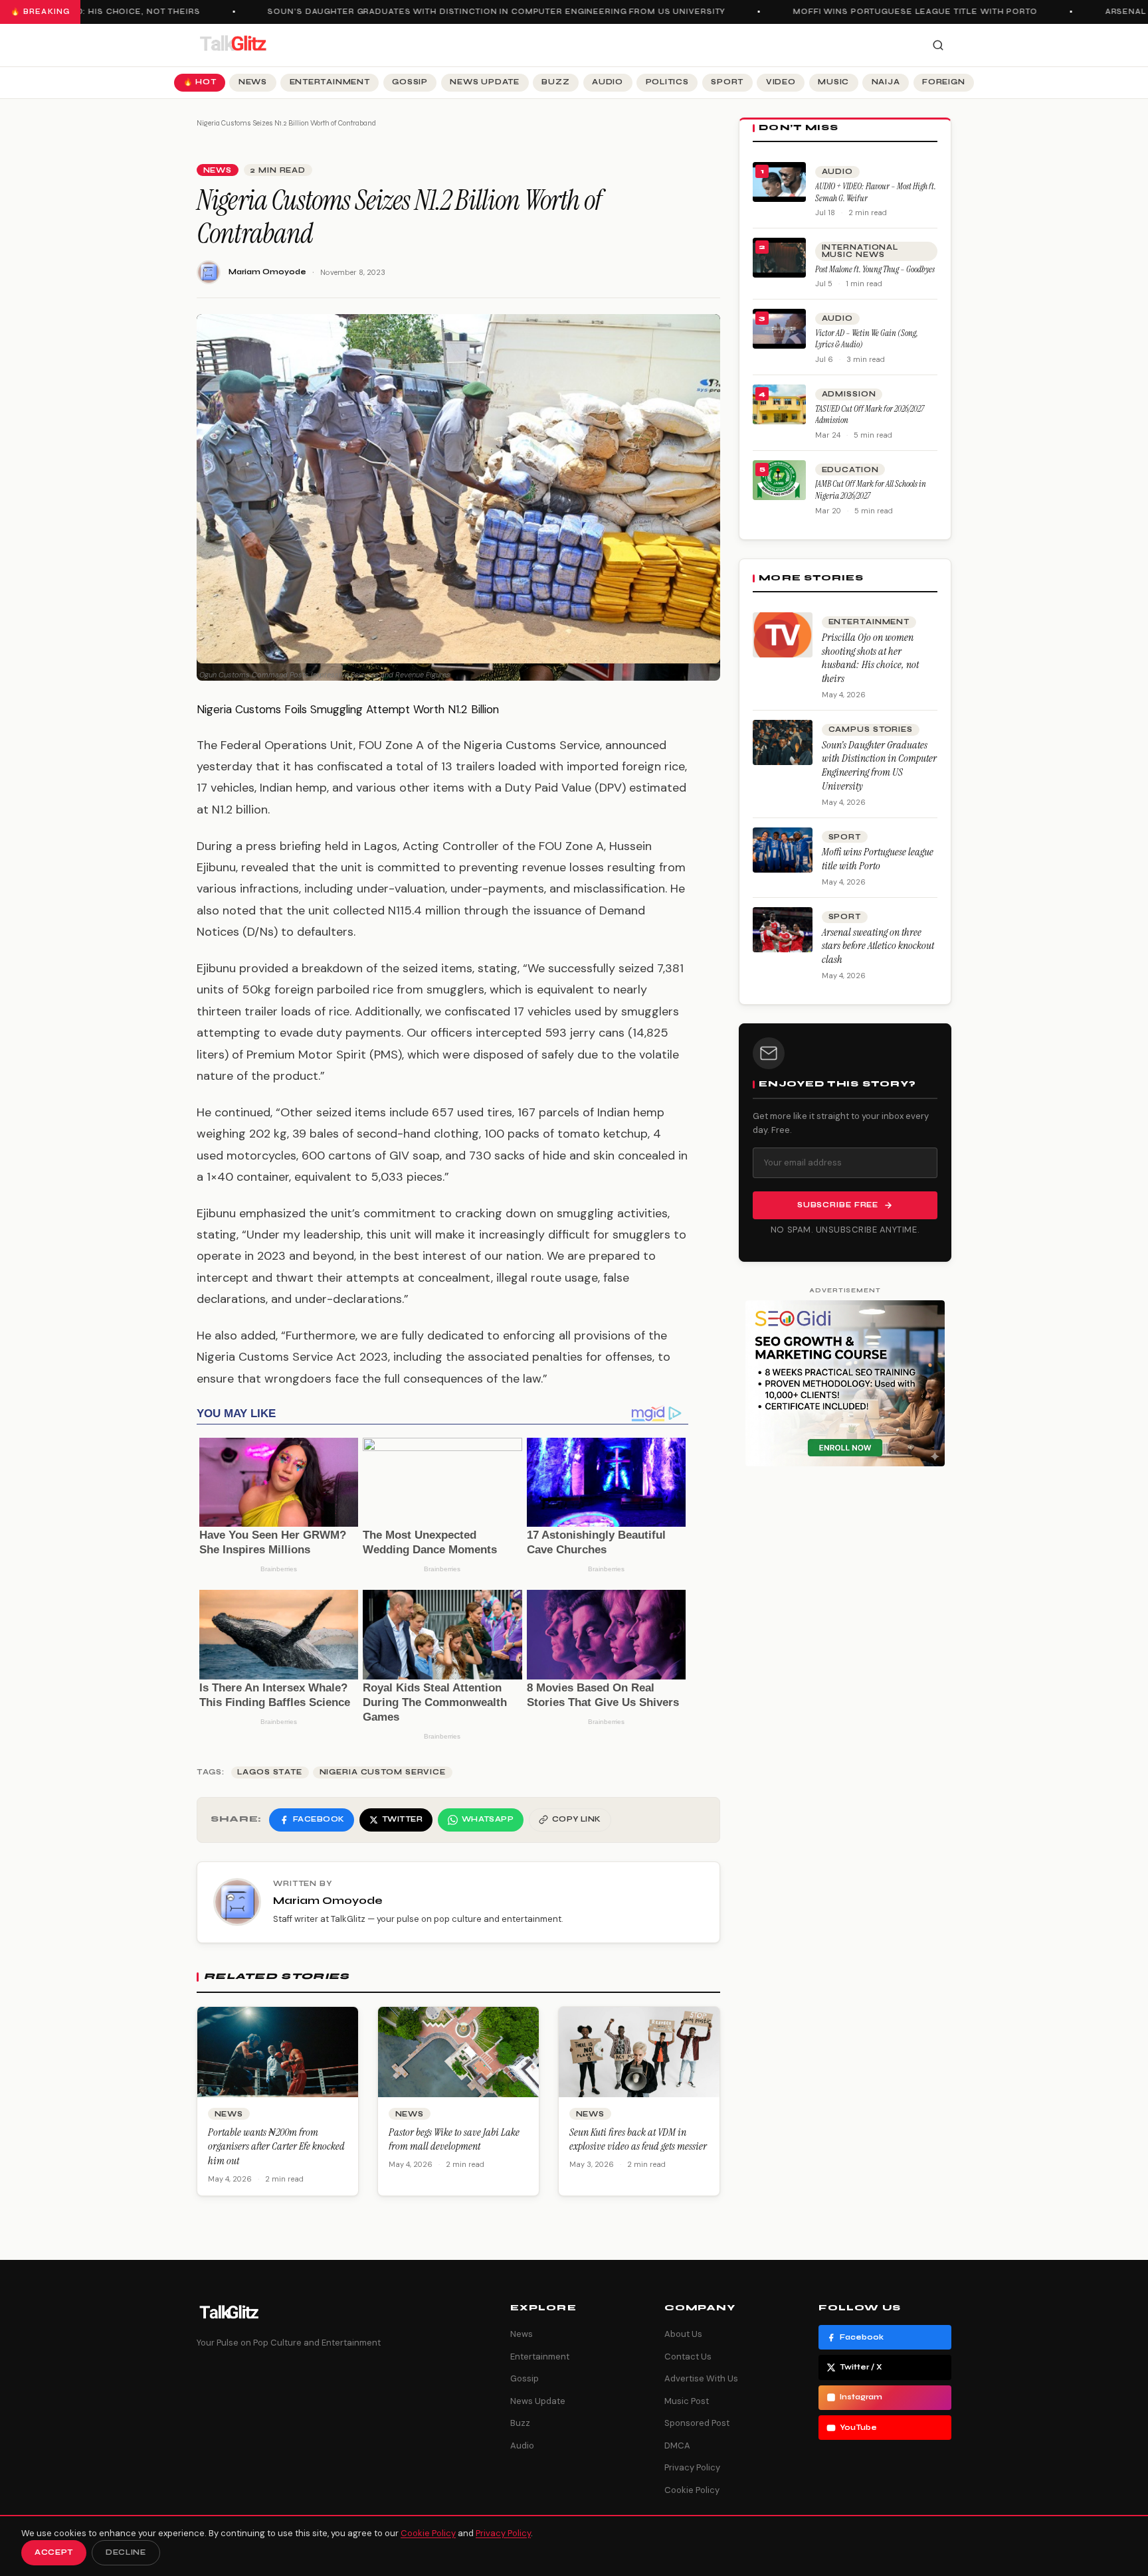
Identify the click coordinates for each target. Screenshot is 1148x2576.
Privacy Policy (692, 2467)
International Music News (860, 251)
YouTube (858, 2428)
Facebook (862, 2337)
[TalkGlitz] (233, 45)
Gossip (410, 82)
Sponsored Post (697, 2423)
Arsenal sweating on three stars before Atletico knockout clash (878, 946)
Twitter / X (861, 2367)
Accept (54, 2552)
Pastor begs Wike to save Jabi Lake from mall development (454, 2139)
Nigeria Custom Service (383, 1772)
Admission (849, 394)
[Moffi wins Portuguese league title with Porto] (783, 850)
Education (850, 470)
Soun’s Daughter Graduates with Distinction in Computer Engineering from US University (469, 12)
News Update (484, 82)
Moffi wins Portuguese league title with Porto (888, 12)
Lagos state (270, 1772)
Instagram (861, 2397)
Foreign (943, 82)
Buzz (555, 82)
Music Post (687, 2401)
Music (833, 82)
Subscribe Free (838, 1205)
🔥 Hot (200, 82)
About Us (683, 2334)
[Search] (938, 45)
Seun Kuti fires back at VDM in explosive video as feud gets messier (638, 2139)
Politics (667, 82)
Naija (886, 82)
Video (781, 82)
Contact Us (688, 2357)
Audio (608, 82)
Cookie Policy (692, 2490)
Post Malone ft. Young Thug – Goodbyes (875, 269)
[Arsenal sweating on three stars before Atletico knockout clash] (783, 930)
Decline (126, 2552)
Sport (727, 82)
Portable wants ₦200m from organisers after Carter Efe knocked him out (276, 2146)
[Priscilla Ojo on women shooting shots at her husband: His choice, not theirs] (783, 635)
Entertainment (330, 82)
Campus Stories (871, 730)
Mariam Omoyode (267, 272)
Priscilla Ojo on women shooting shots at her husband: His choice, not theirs (870, 658)
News (253, 82)
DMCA (677, 2446)
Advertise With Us (701, 2378)
